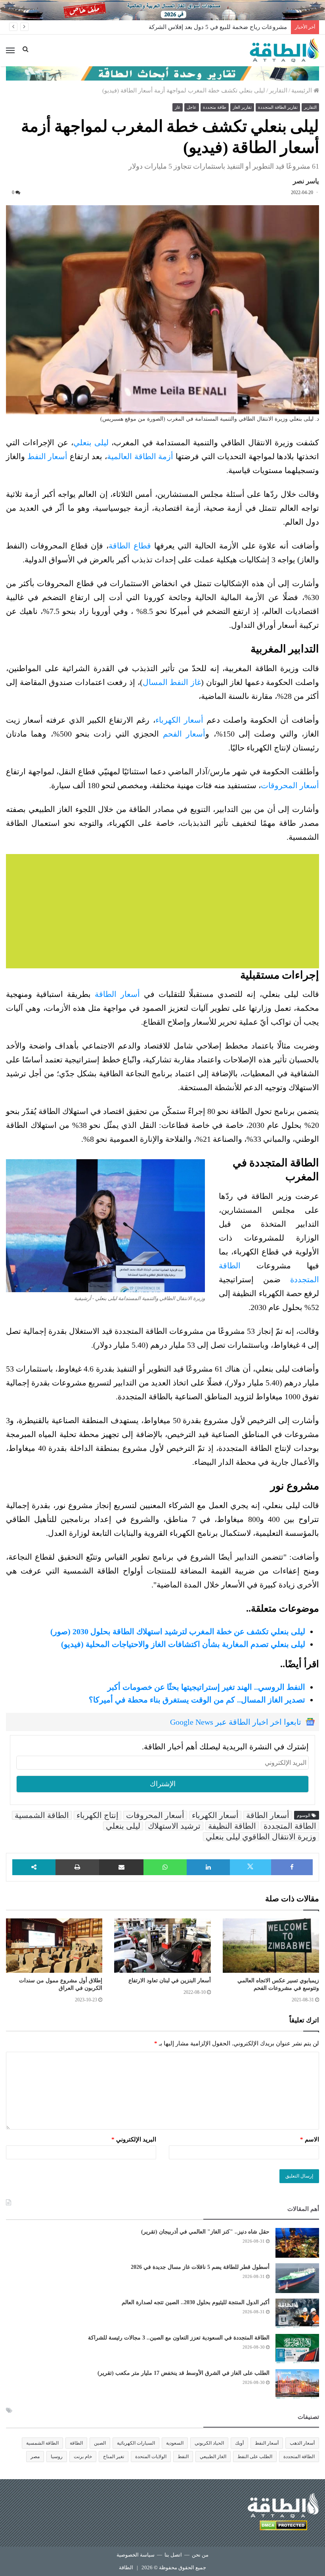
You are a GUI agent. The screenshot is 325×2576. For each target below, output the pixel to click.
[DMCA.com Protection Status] (283, 2527)
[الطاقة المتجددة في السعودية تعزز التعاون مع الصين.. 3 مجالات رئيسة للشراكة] (297, 2349)
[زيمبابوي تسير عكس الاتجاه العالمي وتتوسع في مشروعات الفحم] (271, 1946)
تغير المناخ (114, 2457)
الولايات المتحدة (151, 2457)
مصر (35, 2457)
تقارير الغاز (242, 107)
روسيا (57, 2457)
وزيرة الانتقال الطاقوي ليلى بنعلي (261, 1837)
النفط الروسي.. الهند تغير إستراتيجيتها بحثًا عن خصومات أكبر (206, 1687)
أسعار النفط (48, 456)
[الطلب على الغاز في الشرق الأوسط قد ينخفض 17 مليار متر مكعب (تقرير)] (297, 2384)
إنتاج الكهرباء (97, 1815)
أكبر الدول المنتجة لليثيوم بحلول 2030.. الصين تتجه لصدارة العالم (196, 2302)
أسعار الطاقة (117, 994)
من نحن (200, 2555)
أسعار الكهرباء (181, 720)
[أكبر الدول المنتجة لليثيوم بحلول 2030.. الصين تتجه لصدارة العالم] (297, 2313)
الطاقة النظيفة (232, 1826)
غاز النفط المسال (172, 682)
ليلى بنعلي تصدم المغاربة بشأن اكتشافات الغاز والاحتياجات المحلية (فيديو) (183, 1644)
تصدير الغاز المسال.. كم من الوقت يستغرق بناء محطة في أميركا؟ (197, 1700)
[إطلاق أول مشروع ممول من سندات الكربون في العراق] (54, 1946)
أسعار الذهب (302, 2443)
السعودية (175, 2443)
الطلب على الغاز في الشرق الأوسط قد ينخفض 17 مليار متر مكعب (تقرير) (184, 2373)
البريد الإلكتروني (134, 2139)
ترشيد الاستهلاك (174, 1826)
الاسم (310, 2139)
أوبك (239, 2443)
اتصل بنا (173, 2555)
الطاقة (76, 2443)
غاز (178, 107)
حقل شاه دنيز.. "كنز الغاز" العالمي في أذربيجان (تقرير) (205, 2232)
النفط (183, 2457)
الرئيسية (302, 90)
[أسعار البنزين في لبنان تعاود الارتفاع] (162, 1946)
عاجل (192, 107)
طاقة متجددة (215, 107)
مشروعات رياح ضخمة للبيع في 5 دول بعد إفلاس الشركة (218, 27)
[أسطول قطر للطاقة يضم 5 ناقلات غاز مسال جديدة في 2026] (297, 2278)
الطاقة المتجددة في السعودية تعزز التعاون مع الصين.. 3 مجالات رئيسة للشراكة (179, 2338)
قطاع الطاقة (130, 546)
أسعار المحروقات (290, 785)
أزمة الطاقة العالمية (140, 456)
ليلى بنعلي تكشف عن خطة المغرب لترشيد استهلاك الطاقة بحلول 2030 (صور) (178, 1631)
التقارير (278, 90)
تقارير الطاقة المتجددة (278, 107)
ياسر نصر (306, 181)
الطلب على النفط (255, 2457)
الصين (100, 2443)
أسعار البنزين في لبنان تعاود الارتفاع (170, 1981)
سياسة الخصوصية (136, 2555)
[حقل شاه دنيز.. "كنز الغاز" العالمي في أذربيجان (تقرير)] (297, 2243)
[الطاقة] (284, 50)
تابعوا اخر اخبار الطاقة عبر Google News (236, 1722)
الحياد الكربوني (209, 2443)
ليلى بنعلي (91, 442)
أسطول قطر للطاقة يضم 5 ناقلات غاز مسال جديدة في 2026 (200, 2267)
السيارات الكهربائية (136, 2443)
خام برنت (83, 2457)
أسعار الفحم (184, 734)
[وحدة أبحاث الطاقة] (162, 73)
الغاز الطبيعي (213, 2457)
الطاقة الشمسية (42, 1815)
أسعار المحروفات (155, 1815)
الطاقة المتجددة (290, 1826)
